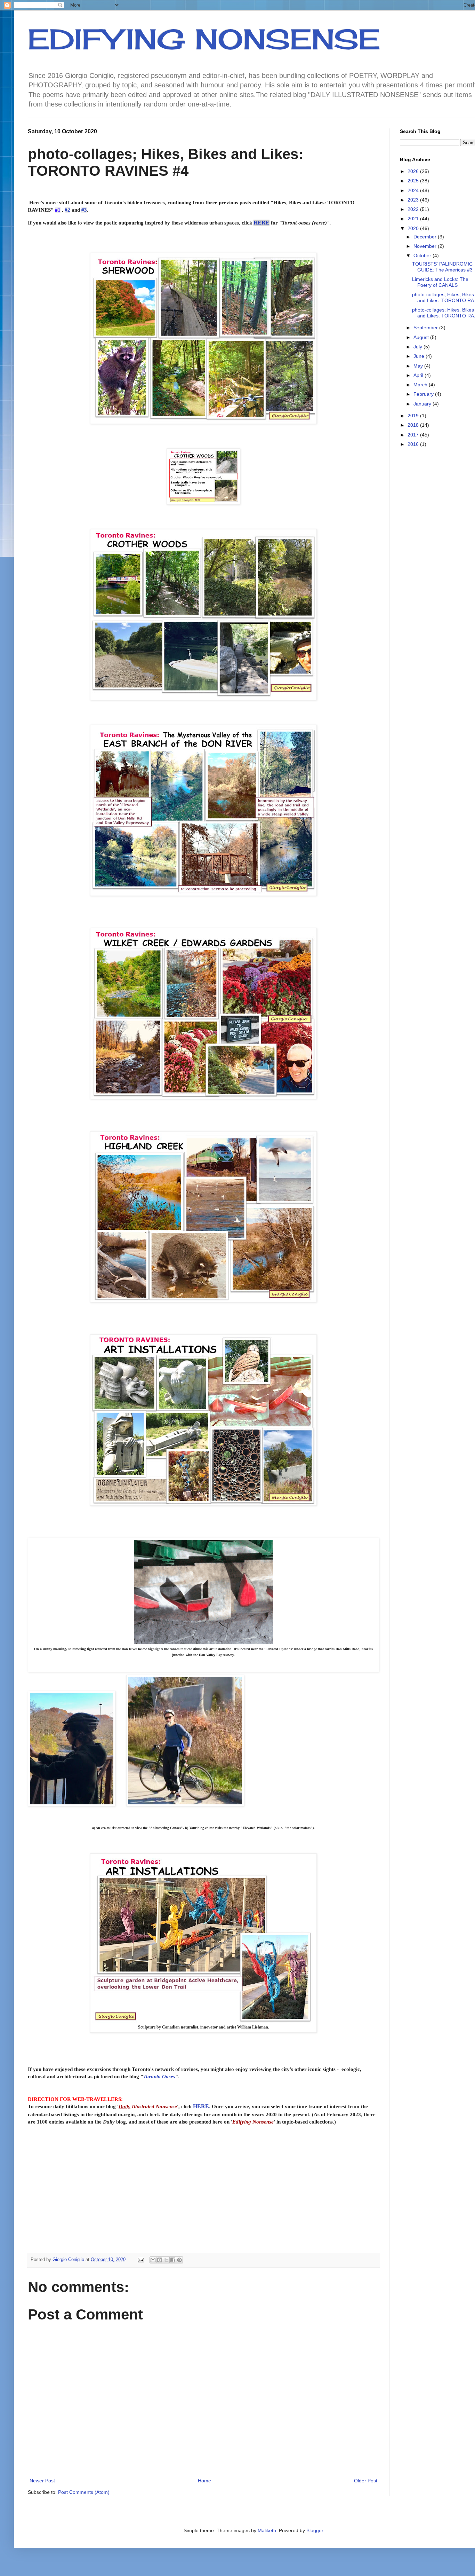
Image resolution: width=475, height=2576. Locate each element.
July (418, 347)
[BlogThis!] (160, 2260)
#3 (84, 210)
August (422, 337)
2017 (414, 435)
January (423, 404)
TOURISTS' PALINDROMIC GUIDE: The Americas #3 (442, 267)
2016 (414, 444)
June (420, 356)
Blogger (315, 2530)
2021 (414, 219)
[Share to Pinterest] (179, 2260)
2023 (414, 200)
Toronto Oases (159, 2076)
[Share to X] (166, 2260)
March (421, 385)
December (426, 237)
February (424, 394)
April (419, 375)
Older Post (366, 2481)
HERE (261, 223)
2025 (414, 181)
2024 (414, 190)
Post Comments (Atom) (84, 2492)
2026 (414, 171)
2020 (414, 228)
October (423, 255)
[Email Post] (140, 2260)
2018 (414, 425)
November (426, 246)
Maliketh (267, 2530)
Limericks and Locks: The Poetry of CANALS (440, 282)
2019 (414, 416)
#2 (67, 210)
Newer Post (42, 2481)
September (426, 328)
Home (204, 2481)
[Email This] (153, 2260)
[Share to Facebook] (173, 2260)
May (419, 366)
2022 (414, 209)
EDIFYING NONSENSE (204, 39)
